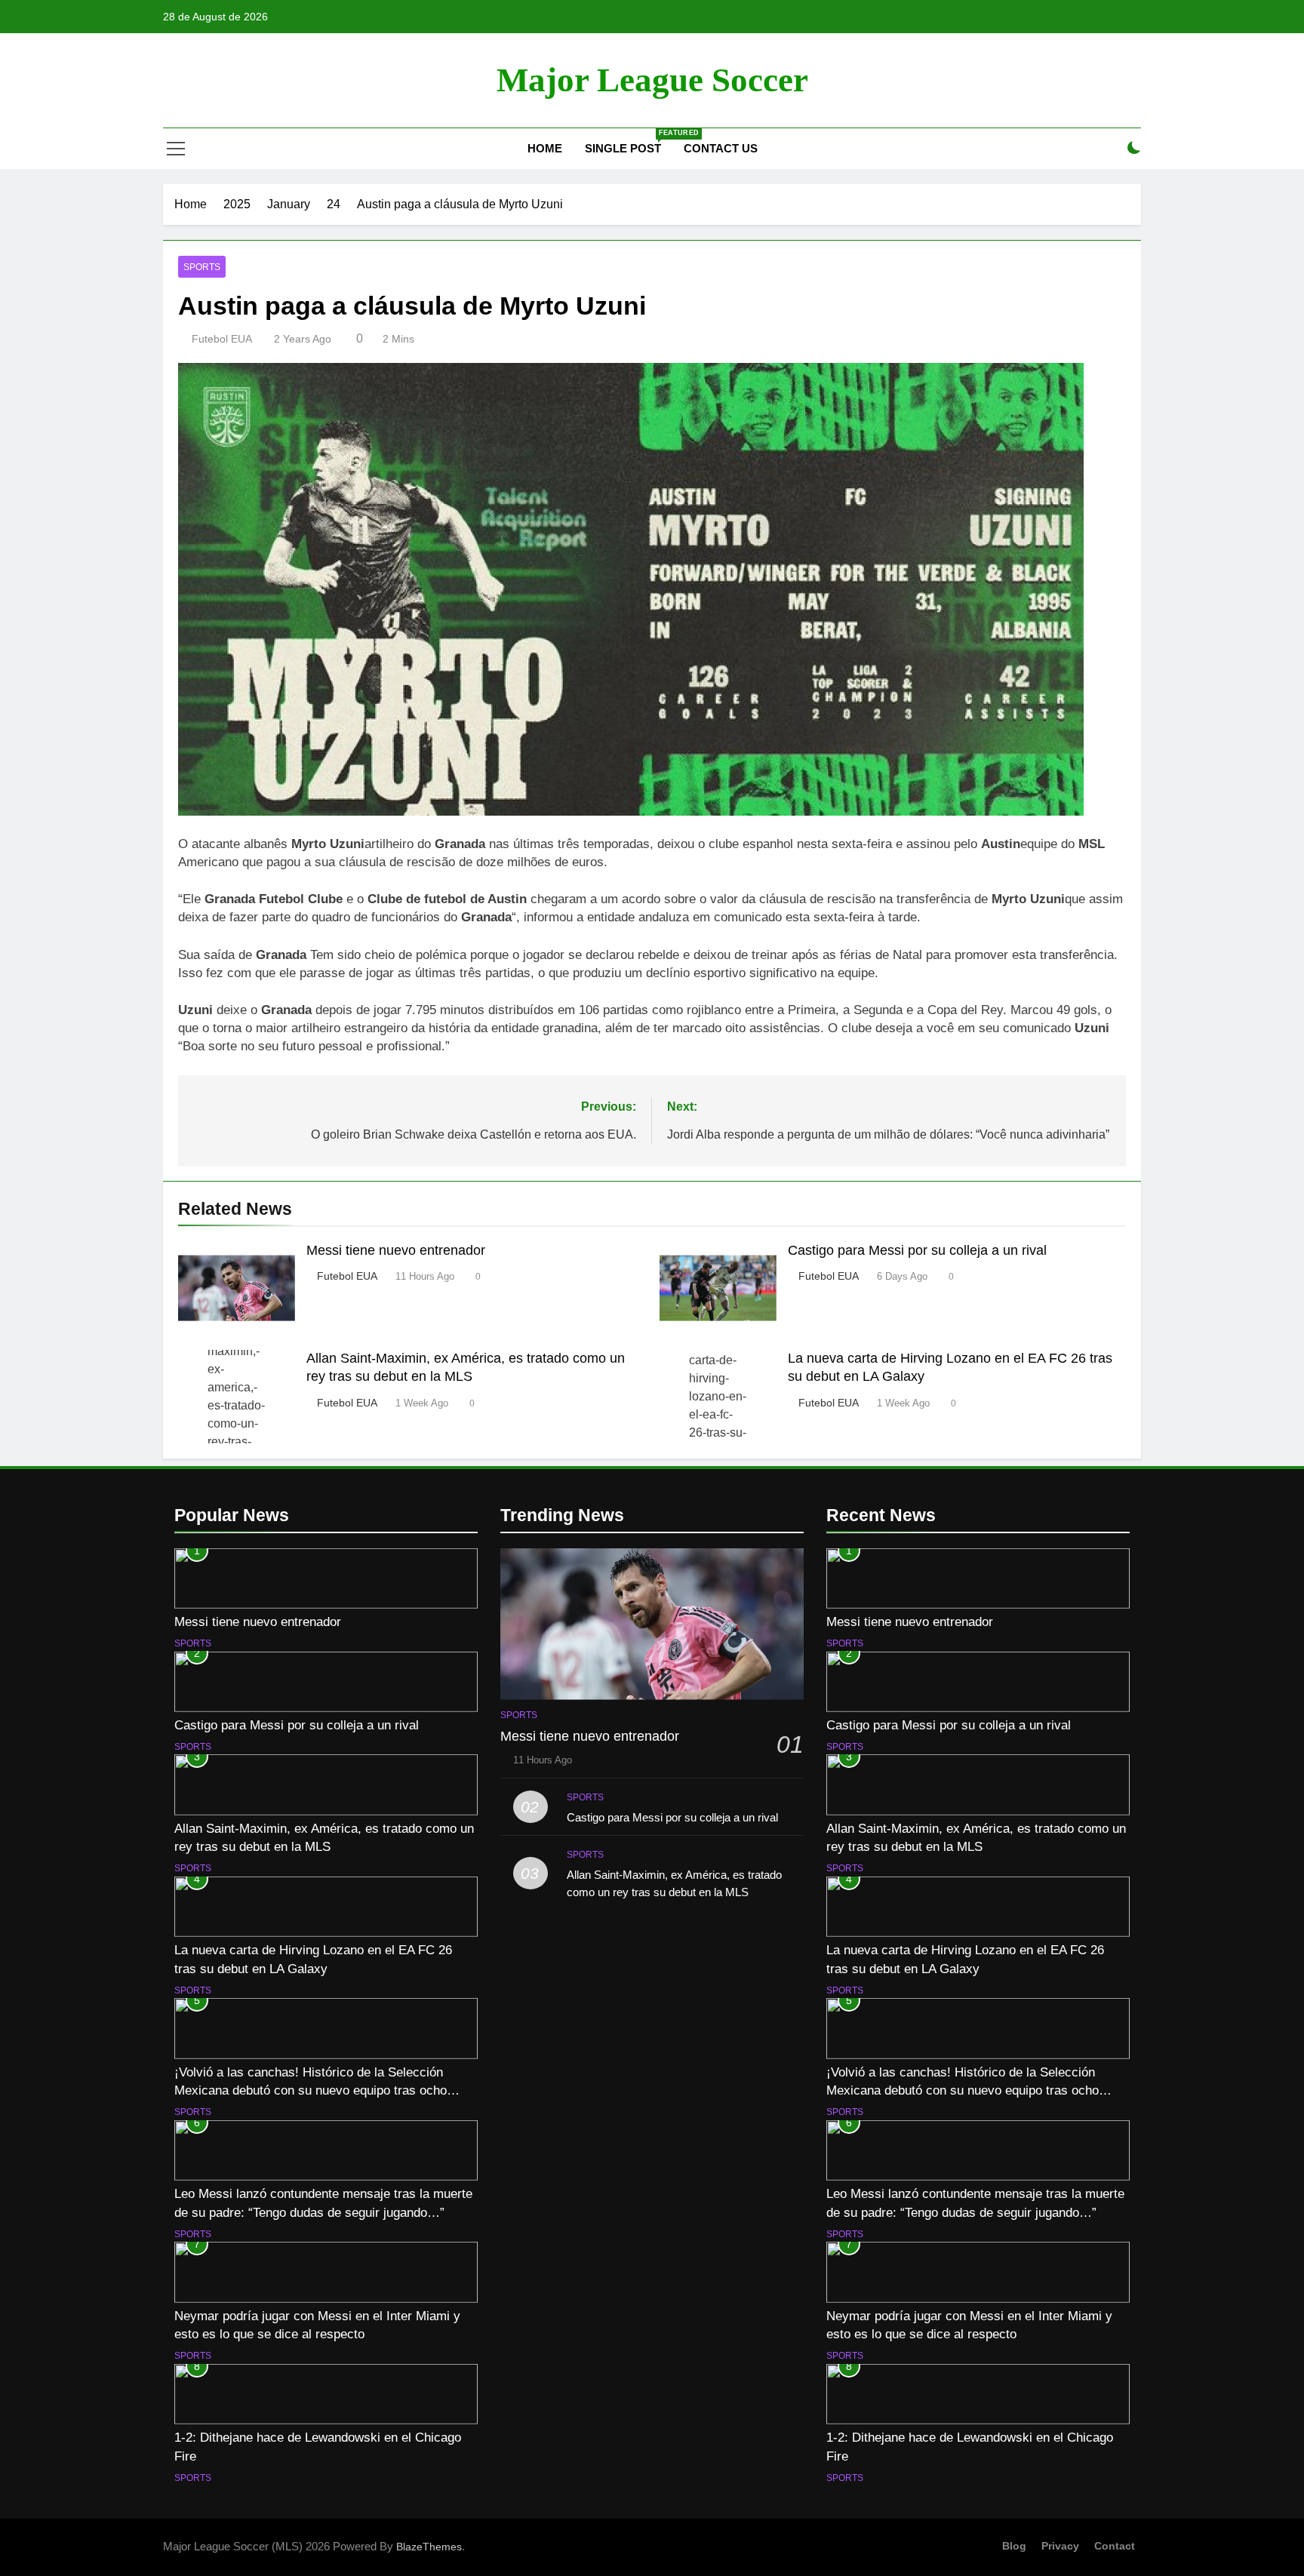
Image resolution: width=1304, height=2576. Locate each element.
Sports (202, 267)
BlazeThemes (429, 2547)
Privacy (1060, 2546)
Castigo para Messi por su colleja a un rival (917, 1250)
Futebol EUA (222, 339)
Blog (1014, 2546)
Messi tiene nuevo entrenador (396, 1250)
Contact (1115, 2546)
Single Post (629, 142)
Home (543, 148)
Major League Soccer (652, 80)
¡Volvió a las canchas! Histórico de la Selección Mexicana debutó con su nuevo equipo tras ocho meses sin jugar (311, 2091)
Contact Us (721, 148)
